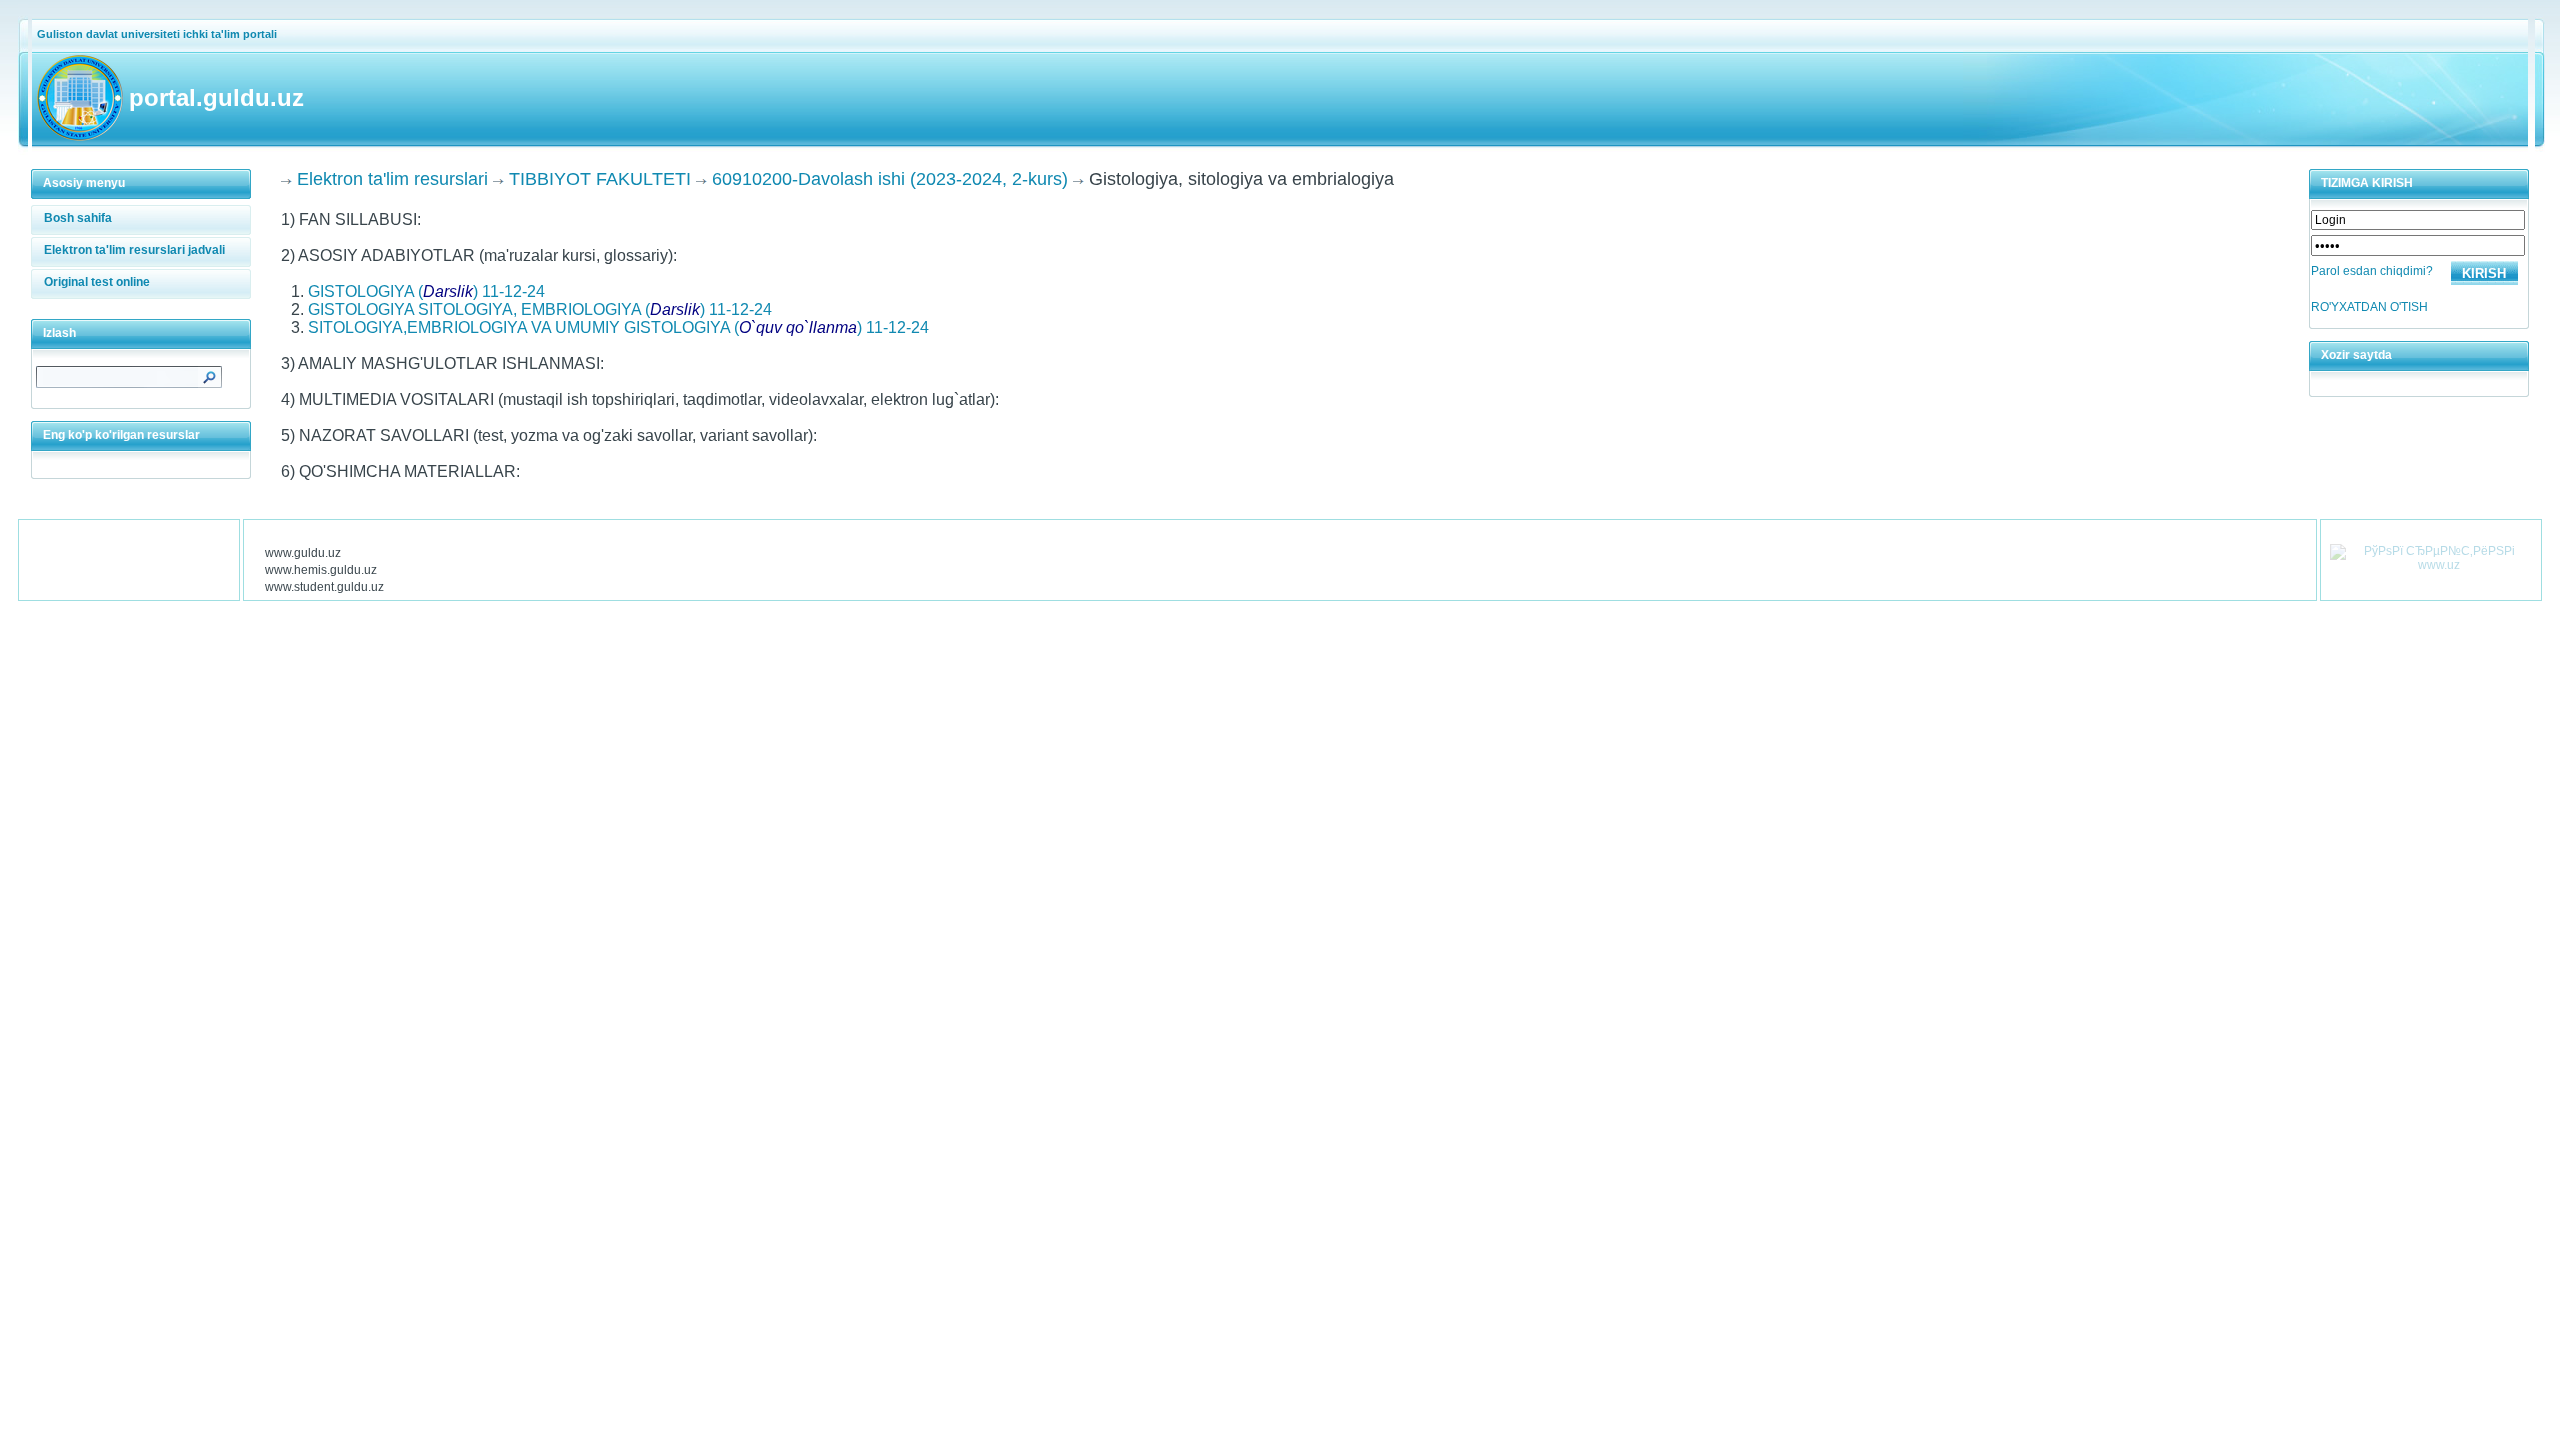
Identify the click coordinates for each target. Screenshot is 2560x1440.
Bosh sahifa (78, 218)
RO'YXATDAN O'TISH (2369, 307)
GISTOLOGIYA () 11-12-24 (426, 291)
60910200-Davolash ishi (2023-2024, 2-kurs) (890, 179)
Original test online (97, 282)
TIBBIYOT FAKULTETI (600, 179)
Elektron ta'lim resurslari (392, 179)
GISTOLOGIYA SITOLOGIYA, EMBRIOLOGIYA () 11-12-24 (540, 309)
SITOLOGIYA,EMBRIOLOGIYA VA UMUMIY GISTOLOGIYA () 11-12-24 (618, 327)
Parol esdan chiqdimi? (2372, 271)
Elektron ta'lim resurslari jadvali (134, 250)
